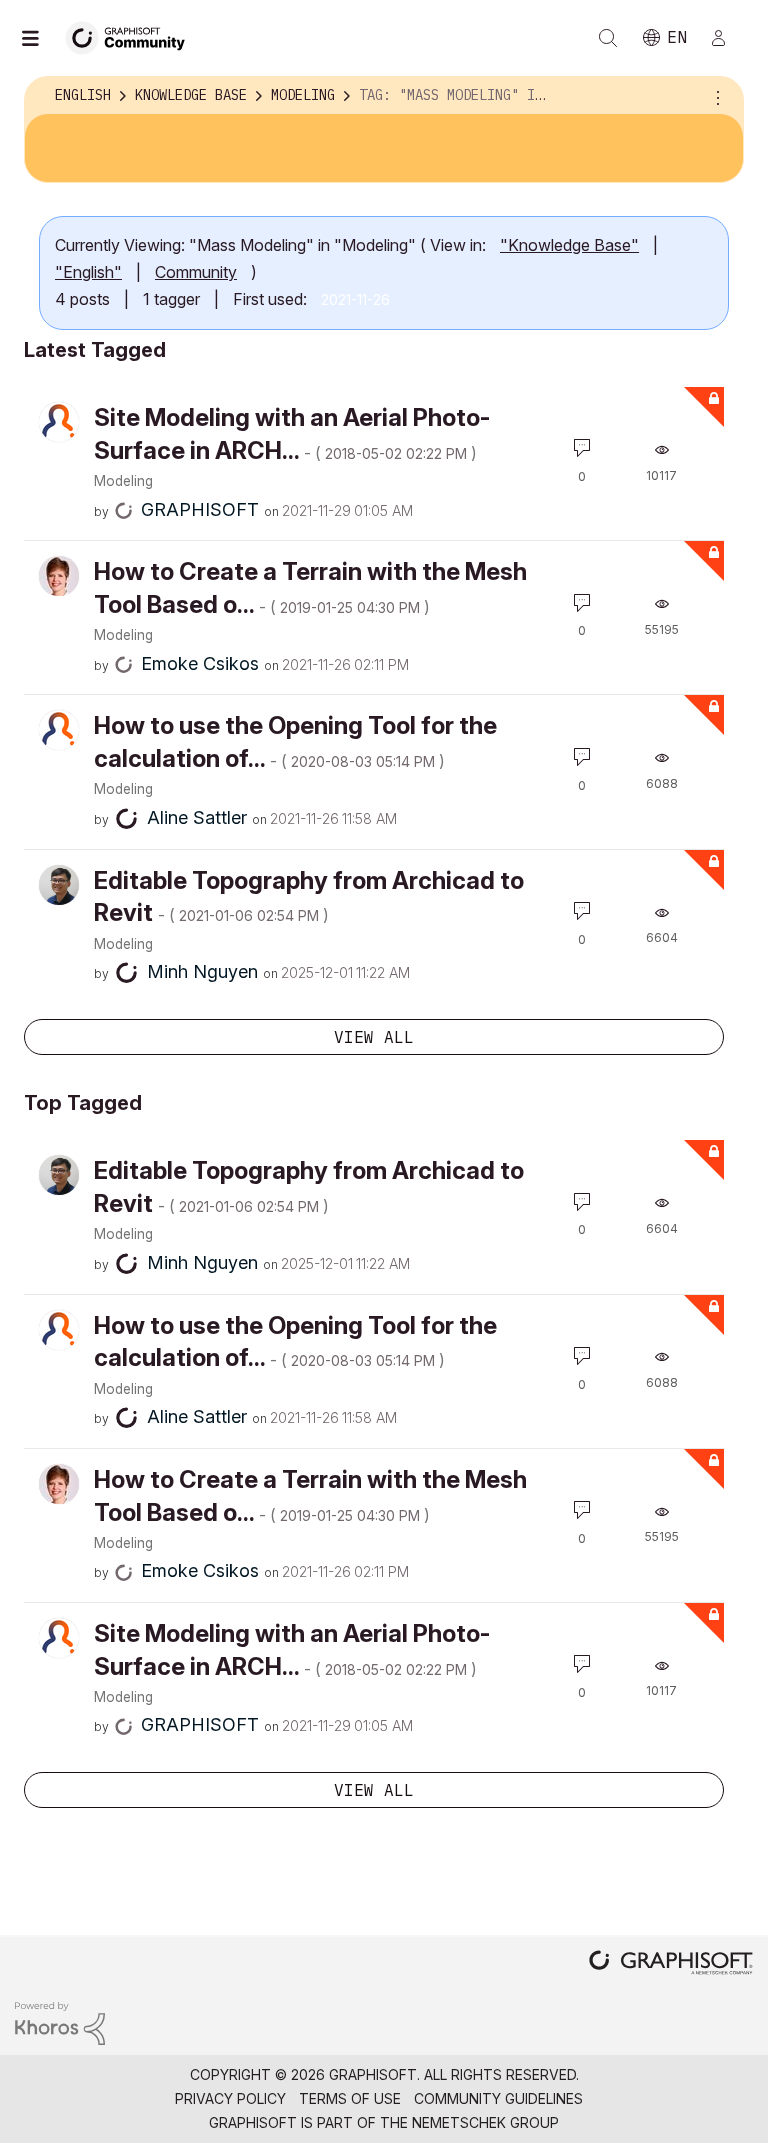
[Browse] (40, 38)
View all (374, 1037)
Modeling (123, 481)
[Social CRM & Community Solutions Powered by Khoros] (60, 2021)
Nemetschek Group (485, 2122)
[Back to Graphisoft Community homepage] (132, 36)
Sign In (727, 38)
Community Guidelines (498, 2098)
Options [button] (715, 96)
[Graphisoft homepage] (671, 1964)
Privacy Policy (230, 2098)
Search (608, 38)
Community (196, 272)
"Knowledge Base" (569, 245)
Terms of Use (350, 2098)
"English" (88, 272)
